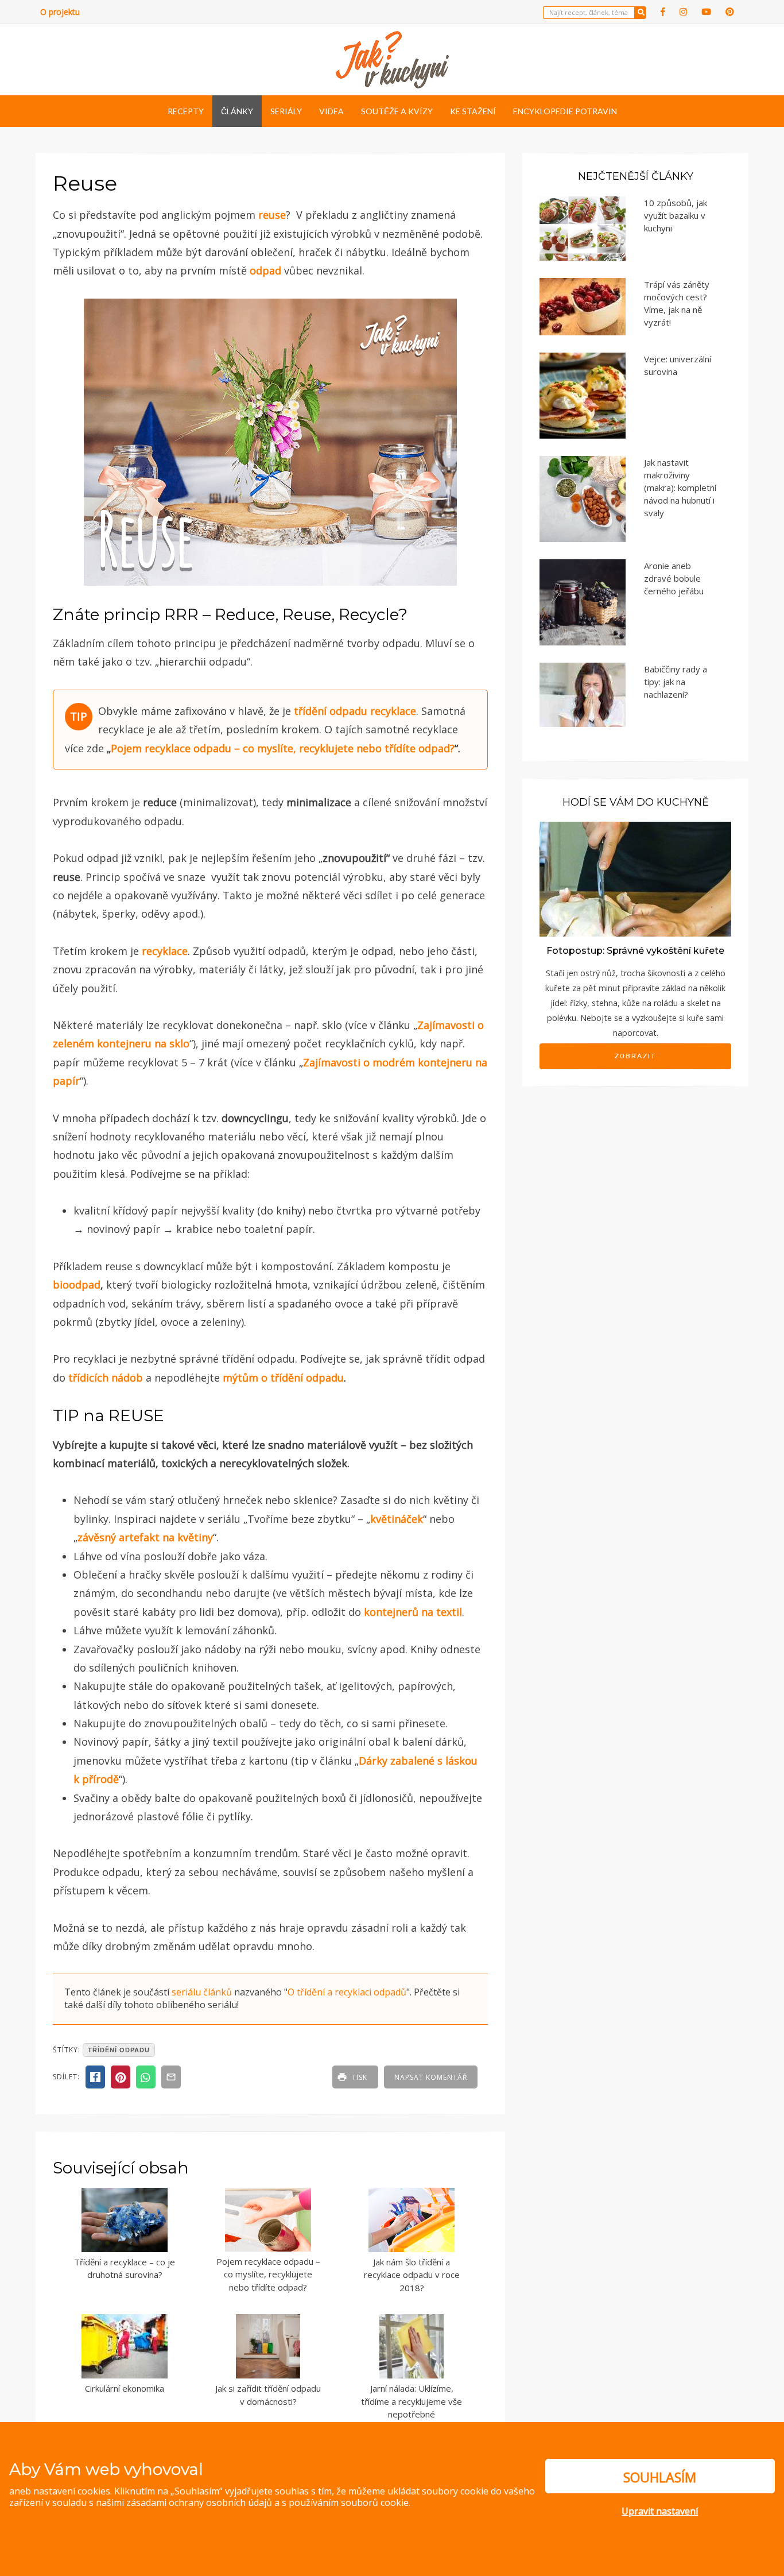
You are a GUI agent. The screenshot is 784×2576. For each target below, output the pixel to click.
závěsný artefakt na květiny (145, 1537)
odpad (265, 270)
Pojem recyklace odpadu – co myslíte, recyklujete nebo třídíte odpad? (268, 2274)
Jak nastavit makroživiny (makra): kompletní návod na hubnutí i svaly (680, 488)
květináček (397, 1519)
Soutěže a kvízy (397, 111)
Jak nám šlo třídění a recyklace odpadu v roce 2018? (412, 2275)
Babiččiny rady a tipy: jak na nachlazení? (676, 682)
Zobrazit (635, 1056)
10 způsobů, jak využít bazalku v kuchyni (676, 215)
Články (237, 111)
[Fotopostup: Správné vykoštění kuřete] (635, 878)
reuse (272, 215)
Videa (331, 111)
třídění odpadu (331, 711)
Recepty (186, 111)
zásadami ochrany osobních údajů (199, 2502)
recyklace (393, 711)
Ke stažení (473, 111)
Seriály (286, 111)
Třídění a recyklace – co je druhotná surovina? (125, 2268)
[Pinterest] (730, 12)
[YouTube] (706, 12)
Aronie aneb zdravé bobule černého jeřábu (674, 578)
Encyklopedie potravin (565, 111)
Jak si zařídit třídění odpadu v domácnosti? (268, 2395)
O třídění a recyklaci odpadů (347, 1992)
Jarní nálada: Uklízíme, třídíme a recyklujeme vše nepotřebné (412, 2401)
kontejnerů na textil (413, 1612)
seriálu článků (202, 1992)
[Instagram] (683, 12)
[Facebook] (663, 12)
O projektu (60, 12)
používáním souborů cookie (349, 2502)
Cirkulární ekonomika (125, 2388)
